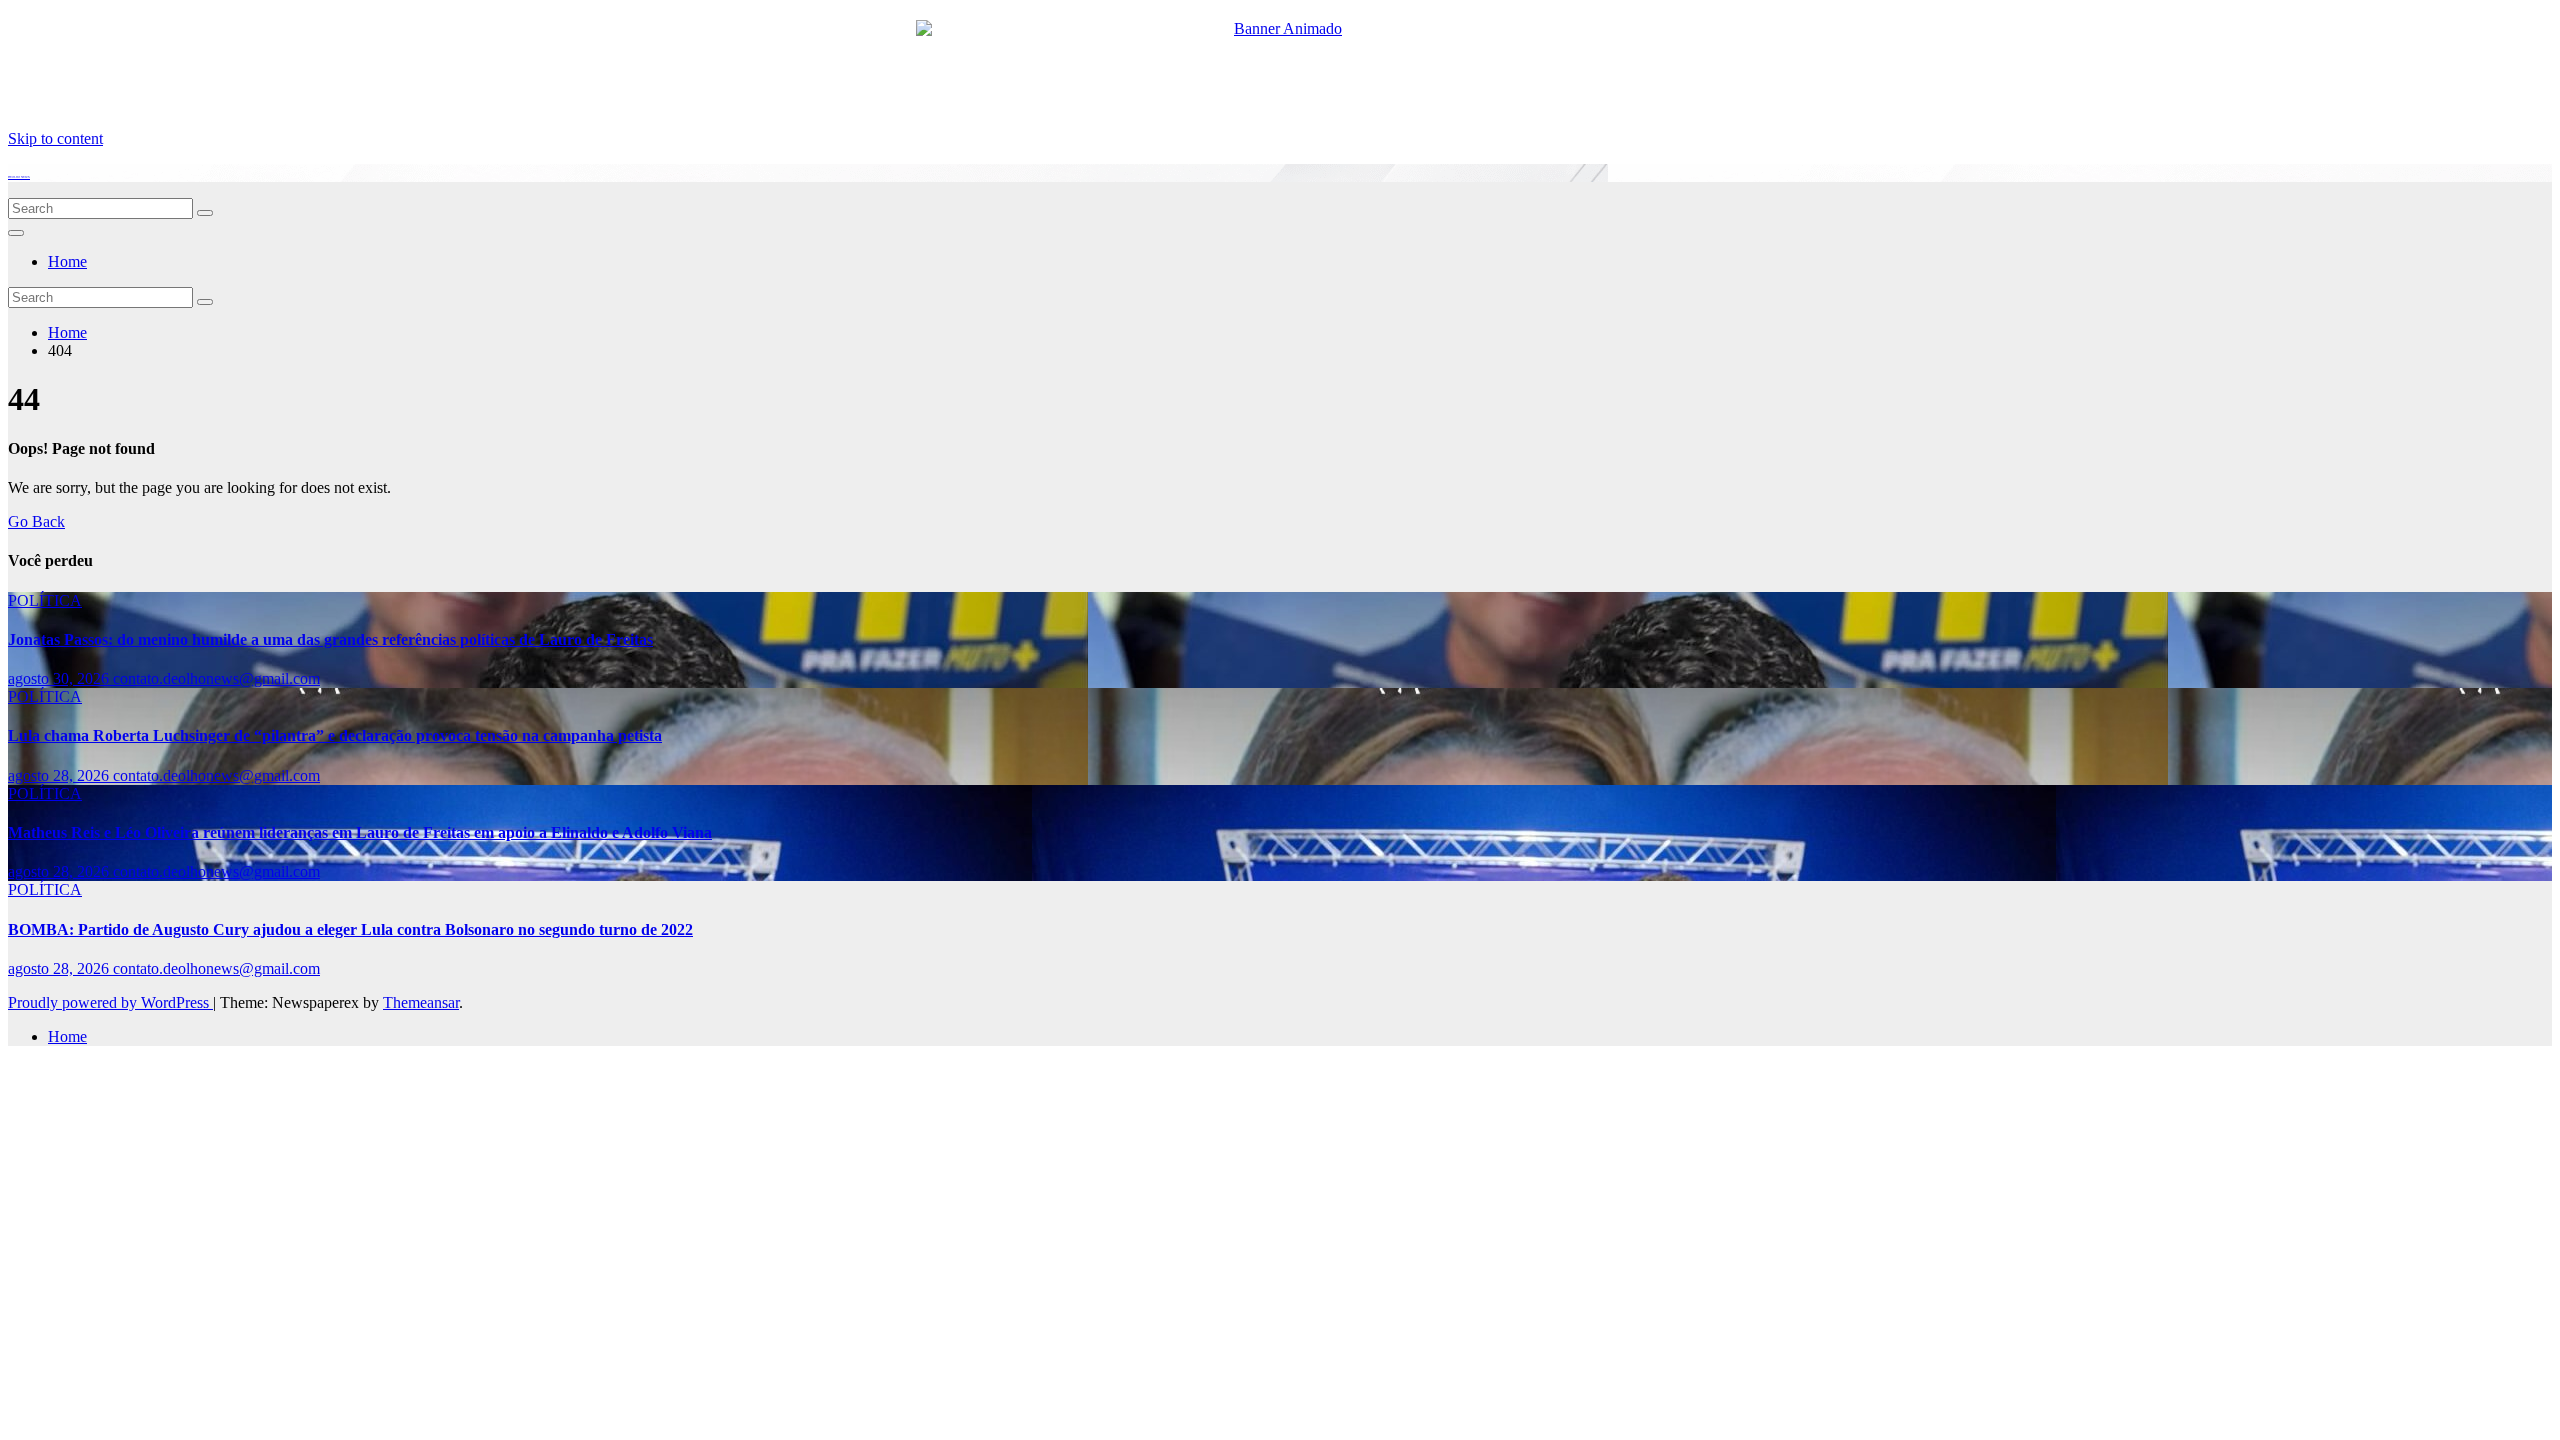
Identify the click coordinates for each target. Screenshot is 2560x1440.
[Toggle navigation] (16, 233)
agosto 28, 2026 (60, 775)
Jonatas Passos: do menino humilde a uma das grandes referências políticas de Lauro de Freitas (330, 639)
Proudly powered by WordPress (110, 1002)
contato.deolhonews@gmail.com (216, 678)
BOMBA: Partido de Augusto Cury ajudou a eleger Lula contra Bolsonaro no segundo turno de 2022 (350, 929)
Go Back (36, 521)
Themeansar (421, 1002)
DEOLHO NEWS (19, 177)
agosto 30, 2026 (60, 678)
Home (67, 261)
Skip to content (55, 138)
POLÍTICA (45, 600)
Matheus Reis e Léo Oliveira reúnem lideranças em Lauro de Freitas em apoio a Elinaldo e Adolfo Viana (360, 832)
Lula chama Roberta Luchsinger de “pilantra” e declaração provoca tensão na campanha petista (335, 735)
